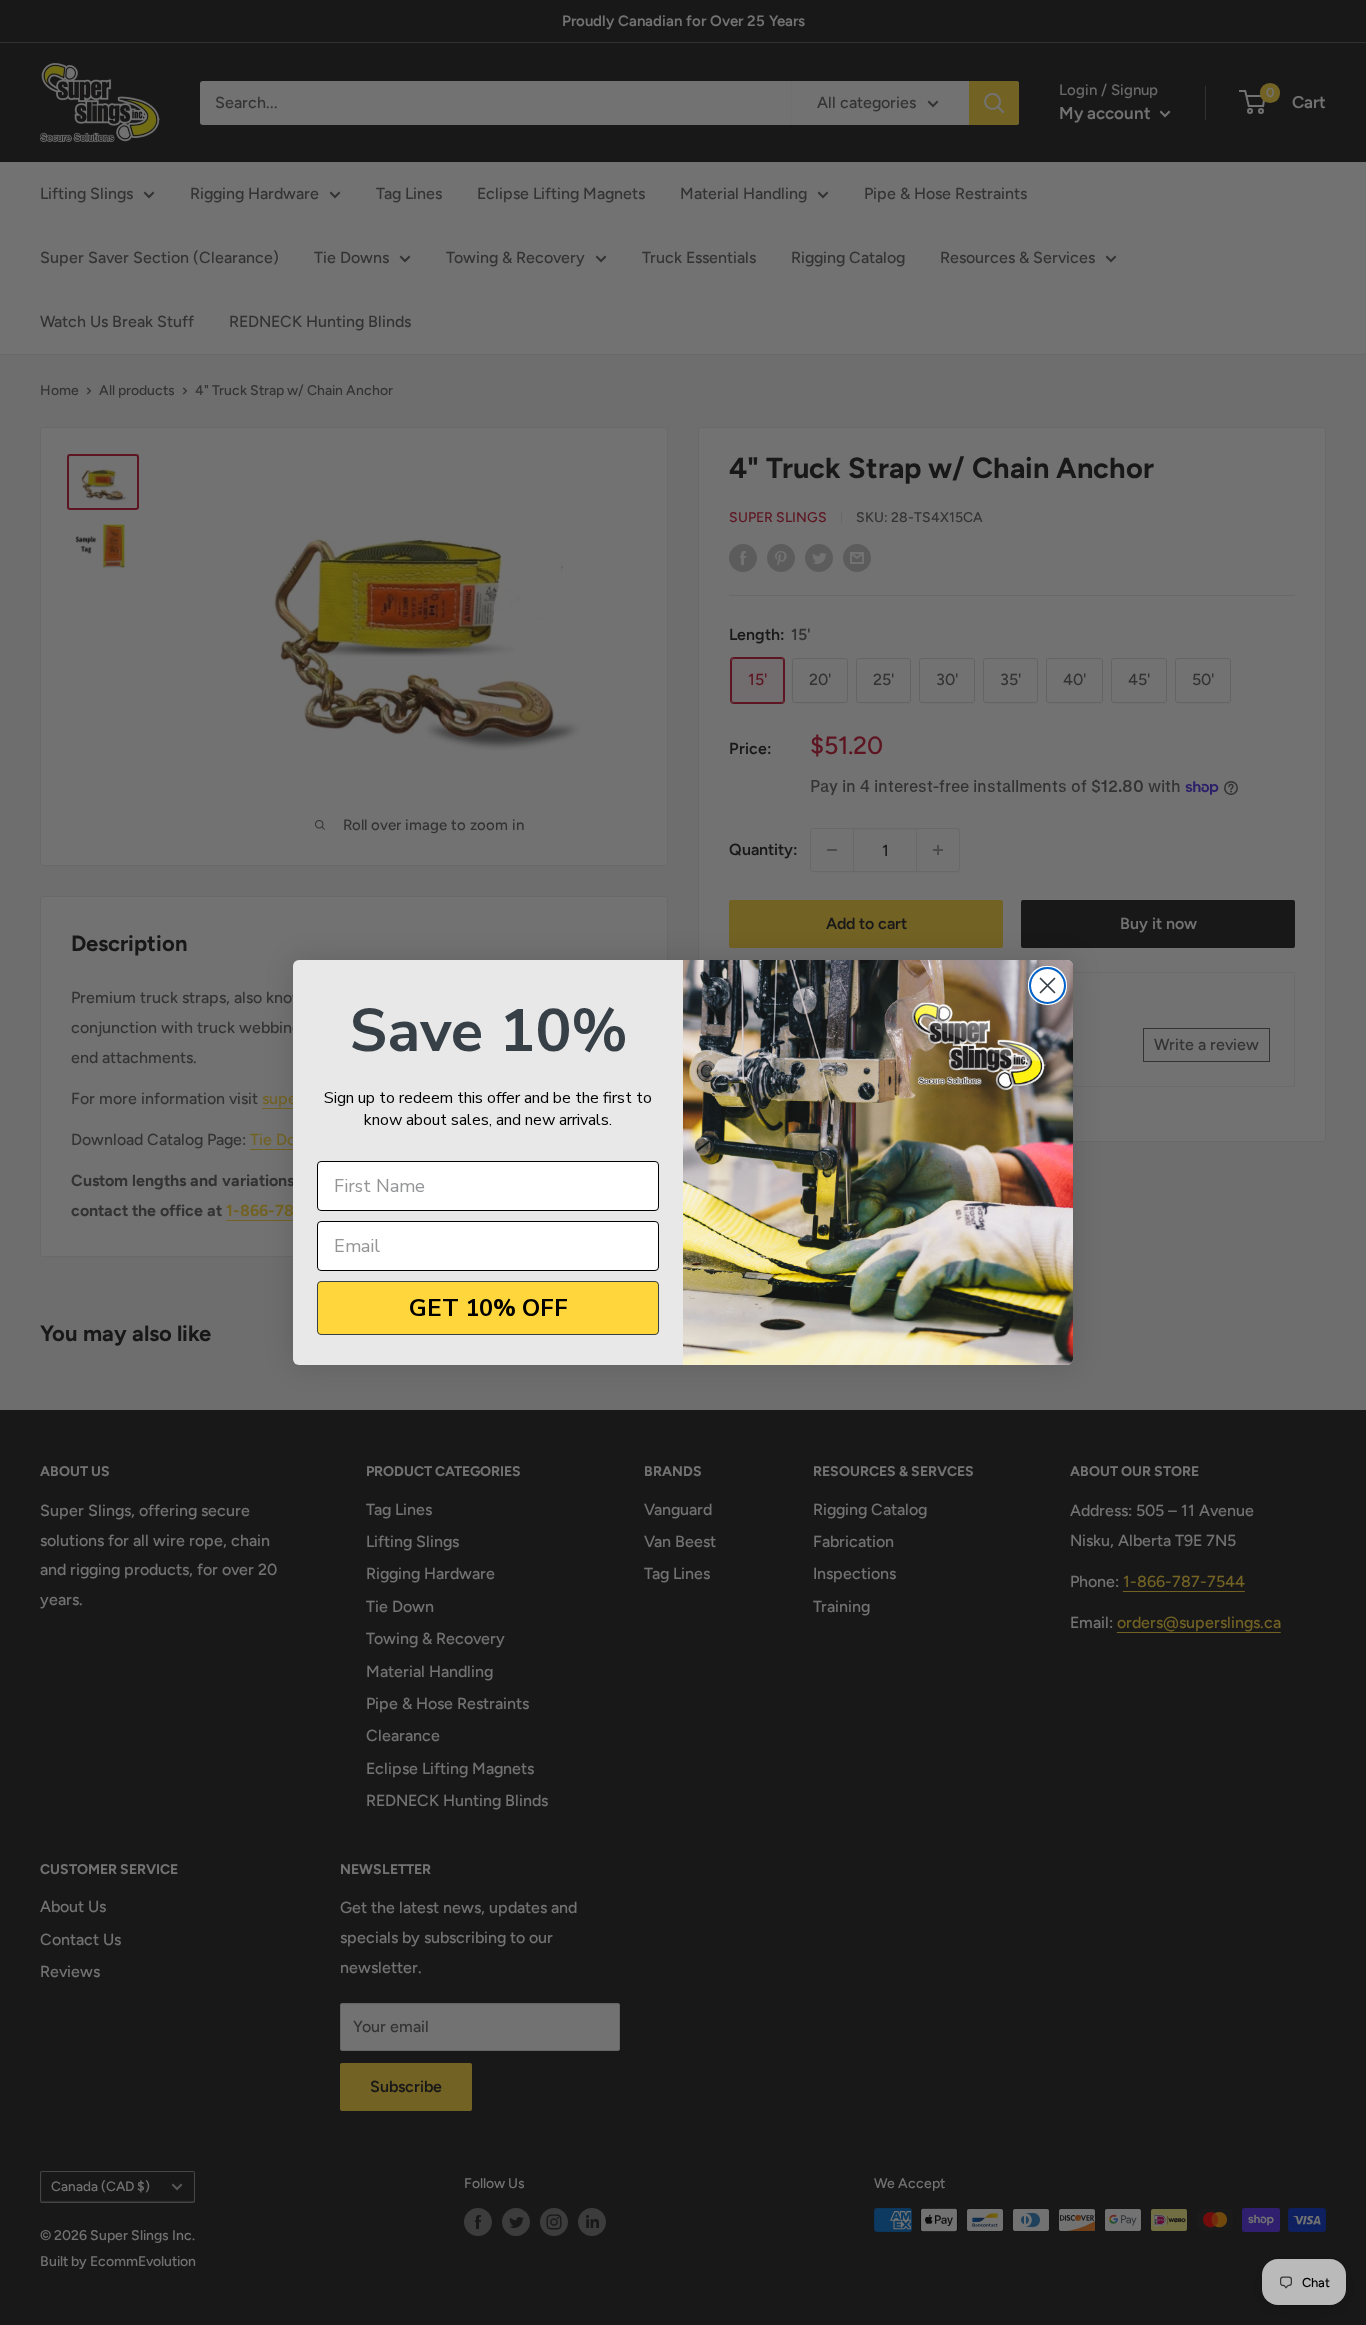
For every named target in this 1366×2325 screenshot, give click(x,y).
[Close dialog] (1047, 985)
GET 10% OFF (488, 1308)
